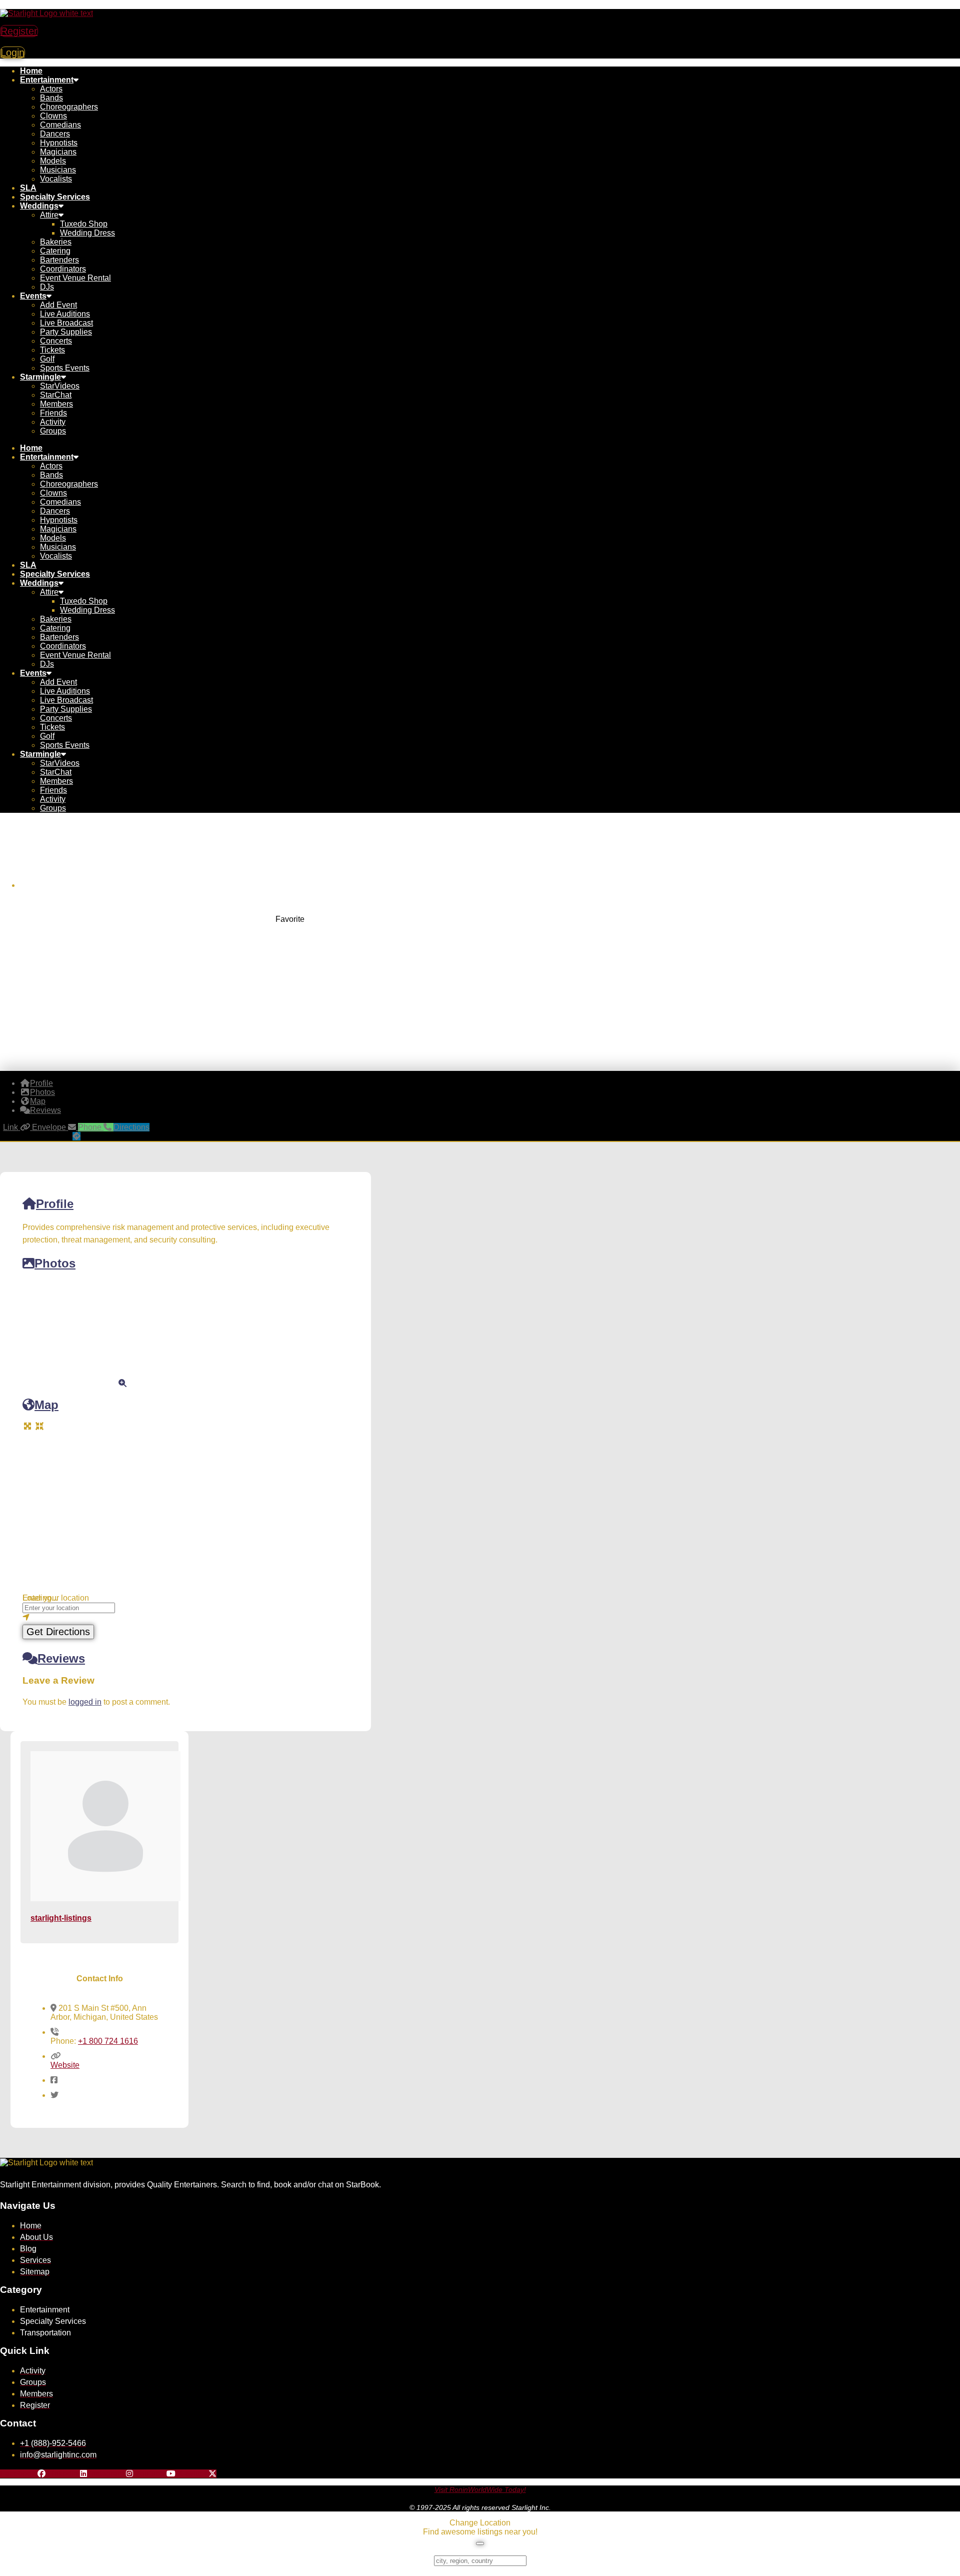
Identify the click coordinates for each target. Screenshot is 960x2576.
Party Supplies (66, 332)
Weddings (39, 206)
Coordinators (63, 269)
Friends (53, 413)
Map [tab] (38, 1101)
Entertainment (47, 80)
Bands (51, 98)
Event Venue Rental (75, 278)
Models (53, 161)
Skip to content (26, 4)
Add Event (58, 305)
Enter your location (56, 1598)
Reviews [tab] (45, 1110)
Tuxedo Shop (84, 224)
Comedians (60, 125)
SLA (28, 188)
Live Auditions (65, 314)
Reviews (61, 1658)
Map (46, 1405)
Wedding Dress (87, 233)
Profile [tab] (41, 1083)
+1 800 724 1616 (108, 2041)
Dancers (55, 134)
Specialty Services (55, 197)
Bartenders (59, 260)
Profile (55, 1204)
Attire (49, 215)
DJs (47, 287)
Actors (51, 89)
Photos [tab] (42, 1092)
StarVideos (60, 386)
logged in (85, 1702)
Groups (53, 431)
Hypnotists (59, 143)
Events (33, 296)
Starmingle (40, 377)
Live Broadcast (66, 323)
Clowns (53, 116)
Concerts (56, 341)
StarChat (56, 395)
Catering (55, 251)
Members (56, 404)
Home (31, 71)
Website (65, 2065)
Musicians (58, 170)
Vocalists (56, 179)
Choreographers (69, 107)
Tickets (52, 350)
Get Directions (58, 1632)
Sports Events (65, 368)
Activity (53, 422)
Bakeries (56, 242)
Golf (47, 359)
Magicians (58, 152)
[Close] (480, 2543)
